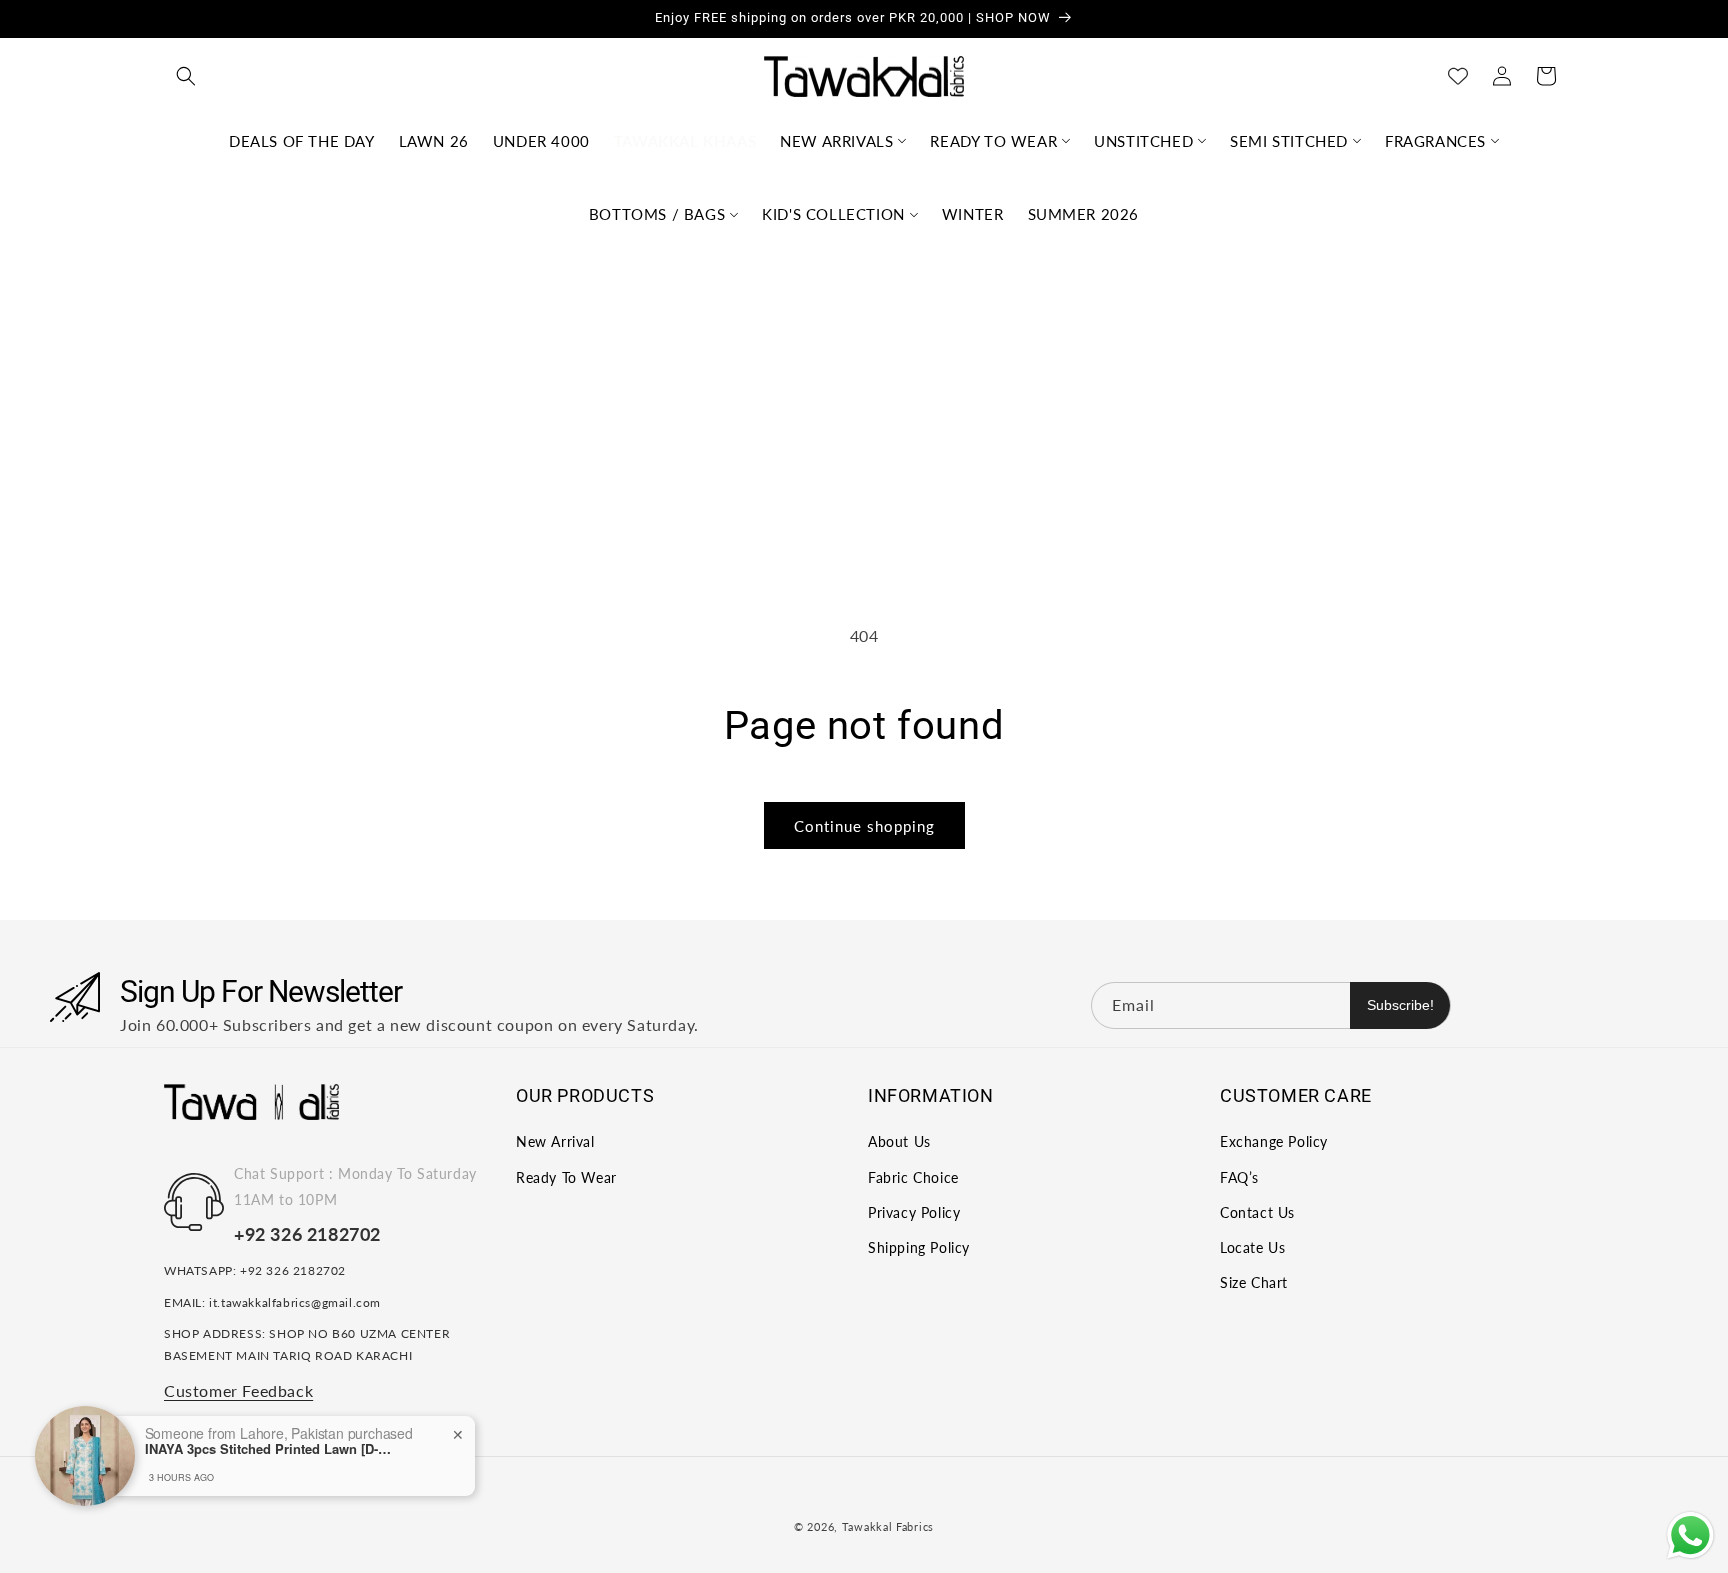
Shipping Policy (919, 1247)
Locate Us (1252, 1247)
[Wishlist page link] (1458, 76)
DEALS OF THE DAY (302, 141)
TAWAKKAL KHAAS (685, 141)
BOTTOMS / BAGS (657, 214)
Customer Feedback (238, 1390)
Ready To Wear (566, 1177)
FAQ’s (1239, 1177)
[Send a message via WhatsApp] (1690, 1535)
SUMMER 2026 (1084, 214)
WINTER (973, 214)
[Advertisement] (864, 402)
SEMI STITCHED (1289, 141)
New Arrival (555, 1142)
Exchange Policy (1274, 1142)
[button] (186, 76)
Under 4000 (541, 141)
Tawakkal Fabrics (888, 1526)
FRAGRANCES (1435, 141)
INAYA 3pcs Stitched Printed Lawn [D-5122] (270, 1449)
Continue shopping (864, 826)
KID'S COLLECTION (833, 214)
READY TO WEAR (993, 141)
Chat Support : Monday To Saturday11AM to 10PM (355, 1187)
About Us (899, 1142)
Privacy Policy (914, 1212)
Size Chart (1254, 1282)
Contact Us (1257, 1212)
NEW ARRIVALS (836, 141)
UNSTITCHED (1143, 141)
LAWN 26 (434, 141)
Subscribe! (1400, 1005)
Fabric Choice (913, 1177)
